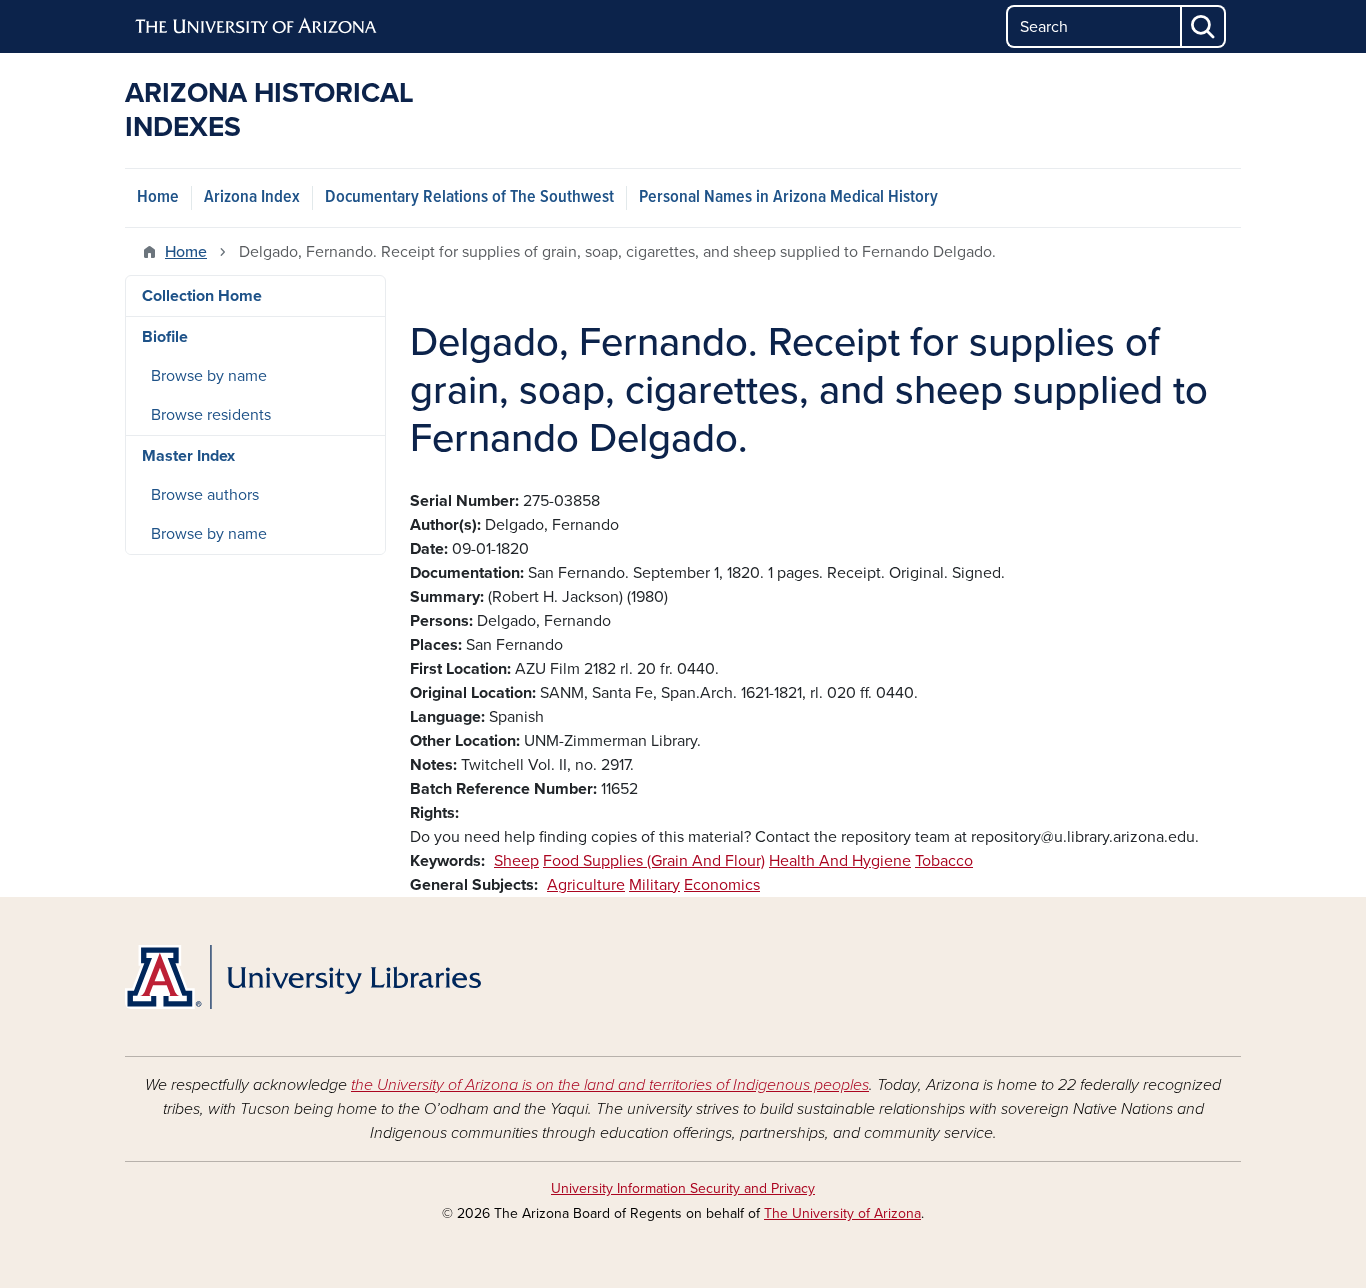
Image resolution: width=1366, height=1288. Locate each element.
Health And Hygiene (840, 861)
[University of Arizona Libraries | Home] (303, 977)
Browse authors (205, 495)
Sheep (516, 861)
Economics (722, 885)
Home (158, 197)
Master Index (188, 456)
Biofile (165, 337)
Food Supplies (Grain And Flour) (654, 861)
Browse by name (209, 376)
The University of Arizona (842, 1213)
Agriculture (586, 885)
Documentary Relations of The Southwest (469, 197)
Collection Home (202, 296)
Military (654, 885)
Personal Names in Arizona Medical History (788, 197)
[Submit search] (1204, 26)
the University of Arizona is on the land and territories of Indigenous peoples (610, 1085)
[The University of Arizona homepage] (257, 27)
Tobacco (944, 861)
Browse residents (211, 415)
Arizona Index (252, 197)
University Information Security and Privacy (683, 1188)
